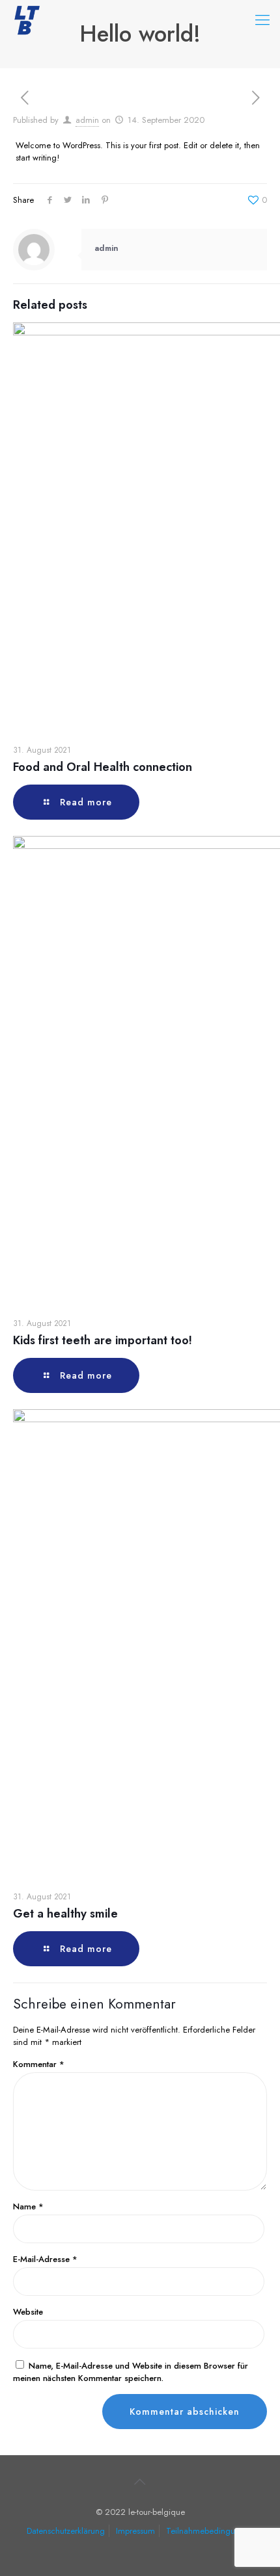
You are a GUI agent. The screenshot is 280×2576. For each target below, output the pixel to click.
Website (28, 2312)
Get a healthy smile (65, 1914)
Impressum (135, 2531)
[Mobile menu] (262, 20)
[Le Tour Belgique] (26, 20)
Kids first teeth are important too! (103, 1340)
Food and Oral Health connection (103, 767)
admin (87, 120)
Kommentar (39, 2064)
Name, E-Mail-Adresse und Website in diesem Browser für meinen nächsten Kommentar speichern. (131, 2372)
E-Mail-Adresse (45, 2259)
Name (28, 2206)
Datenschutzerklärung (66, 2531)
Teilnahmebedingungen (210, 2531)
